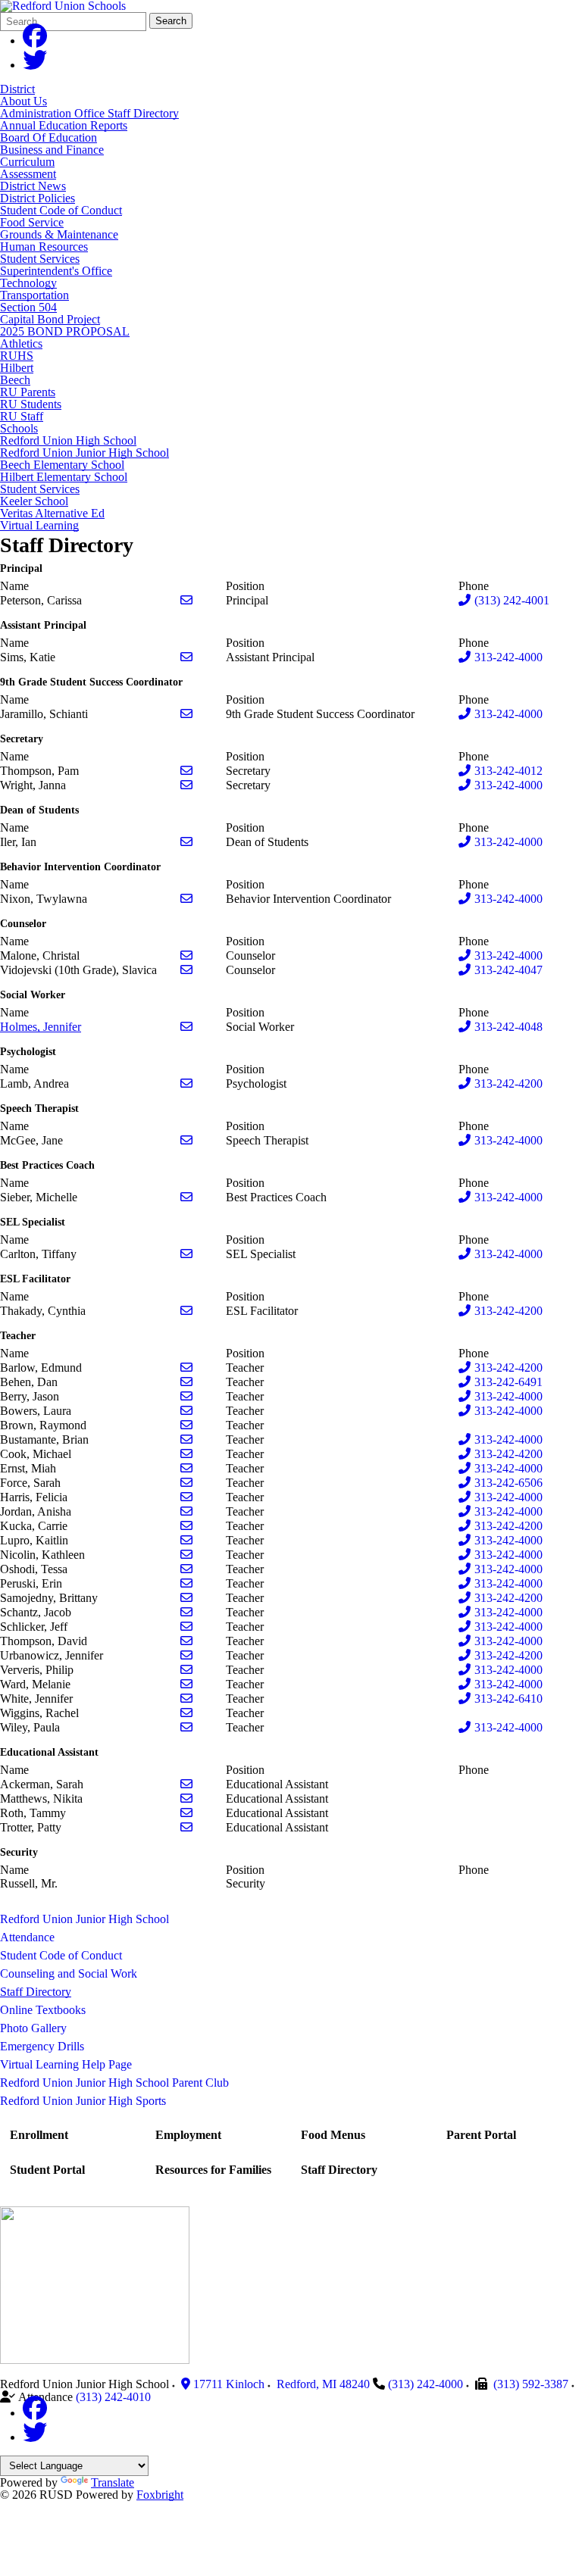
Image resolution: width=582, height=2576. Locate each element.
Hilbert (17, 368)
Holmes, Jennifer (41, 1027)
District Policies (38, 198)
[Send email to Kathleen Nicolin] (186, 1555)
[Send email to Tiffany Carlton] (186, 1254)
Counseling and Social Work (69, 1973)
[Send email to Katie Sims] (186, 657)
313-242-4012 (508, 771)
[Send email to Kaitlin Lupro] (186, 1540)
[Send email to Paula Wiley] (186, 1727)
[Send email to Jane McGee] (186, 1140)
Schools (19, 428)
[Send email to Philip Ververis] (186, 1670)
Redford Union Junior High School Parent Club (114, 2083)
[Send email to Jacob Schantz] (186, 1612)
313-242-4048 (508, 1027)
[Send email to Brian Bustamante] (186, 1439)
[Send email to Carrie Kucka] (186, 1526)
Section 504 (28, 307)
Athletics (21, 343)
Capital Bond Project (50, 319)
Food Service (32, 222)
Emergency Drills (42, 2046)
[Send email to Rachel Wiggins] (186, 1713)
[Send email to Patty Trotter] (186, 1827)
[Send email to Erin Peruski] (186, 1583)
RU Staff (22, 416)
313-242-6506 (508, 1483)
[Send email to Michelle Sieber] (186, 1197)
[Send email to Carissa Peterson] (186, 600)
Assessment (28, 174)
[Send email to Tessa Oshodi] (186, 1569)
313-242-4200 (508, 1083)
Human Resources (44, 247)
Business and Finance (52, 150)
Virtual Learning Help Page (66, 2064)
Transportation (34, 295)
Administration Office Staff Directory (89, 113)
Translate (113, 2482)
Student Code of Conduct (61, 210)
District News (33, 186)
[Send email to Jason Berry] (186, 1396)
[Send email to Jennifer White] (186, 1699)
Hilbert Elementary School (64, 477)
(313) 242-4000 (426, 2384)
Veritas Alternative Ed (52, 513)
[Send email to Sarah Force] (186, 1483)
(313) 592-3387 (531, 2384)
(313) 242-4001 (512, 600)
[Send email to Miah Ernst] (186, 1468)
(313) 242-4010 (113, 2397)
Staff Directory (36, 1992)
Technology (28, 283)
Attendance (27, 1937)
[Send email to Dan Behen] (186, 1382)
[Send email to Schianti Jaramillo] (186, 714)
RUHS (17, 356)
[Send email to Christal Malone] (186, 955)
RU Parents (28, 392)
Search (171, 21)
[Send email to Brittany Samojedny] (186, 1598)
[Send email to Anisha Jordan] (186, 1511)
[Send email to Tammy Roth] (186, 1813)
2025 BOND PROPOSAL (65, 331)
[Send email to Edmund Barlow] (186, 1368)
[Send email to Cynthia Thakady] (186, 1311)
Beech (15, 380)
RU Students (31, 404)
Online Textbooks (43, 2010)
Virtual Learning (39, 525)
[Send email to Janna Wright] (186, 785)
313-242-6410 (508, 1699)
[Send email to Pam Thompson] (186, 771)
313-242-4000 (508, 657)
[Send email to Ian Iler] (186, 842)
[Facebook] (35, 41)
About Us (23, 101)
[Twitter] (35, 65)
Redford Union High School (68, 440)
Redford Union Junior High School (84, 453)
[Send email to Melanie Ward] (186, 1684)
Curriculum (27, 162)
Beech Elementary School (62, 465)
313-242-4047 (508, 970)
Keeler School (34, 501)
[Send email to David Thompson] (186, 1641)
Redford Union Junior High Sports (83, 2101)
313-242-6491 (508, 1382)
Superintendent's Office (56, 271)
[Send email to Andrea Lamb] (186, 1083)
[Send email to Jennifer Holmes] (186, 1027)
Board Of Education (48, 137)
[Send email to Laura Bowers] (186, 1411)
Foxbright (160, 2495)
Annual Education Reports (64, 125)
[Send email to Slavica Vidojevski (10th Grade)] (186, 970)
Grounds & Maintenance (59, 234)
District (17, 89)
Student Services (40, 259)
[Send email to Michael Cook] (186, 1454)
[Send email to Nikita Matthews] (186, 1799)
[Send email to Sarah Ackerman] (186, 1784)
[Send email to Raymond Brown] (186, 1425)
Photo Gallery (33, 2028)
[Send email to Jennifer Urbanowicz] (186, 1655)
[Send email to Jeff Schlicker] (186, 1627)
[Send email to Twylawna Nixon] (186, 899)
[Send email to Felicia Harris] (186, 1497)
